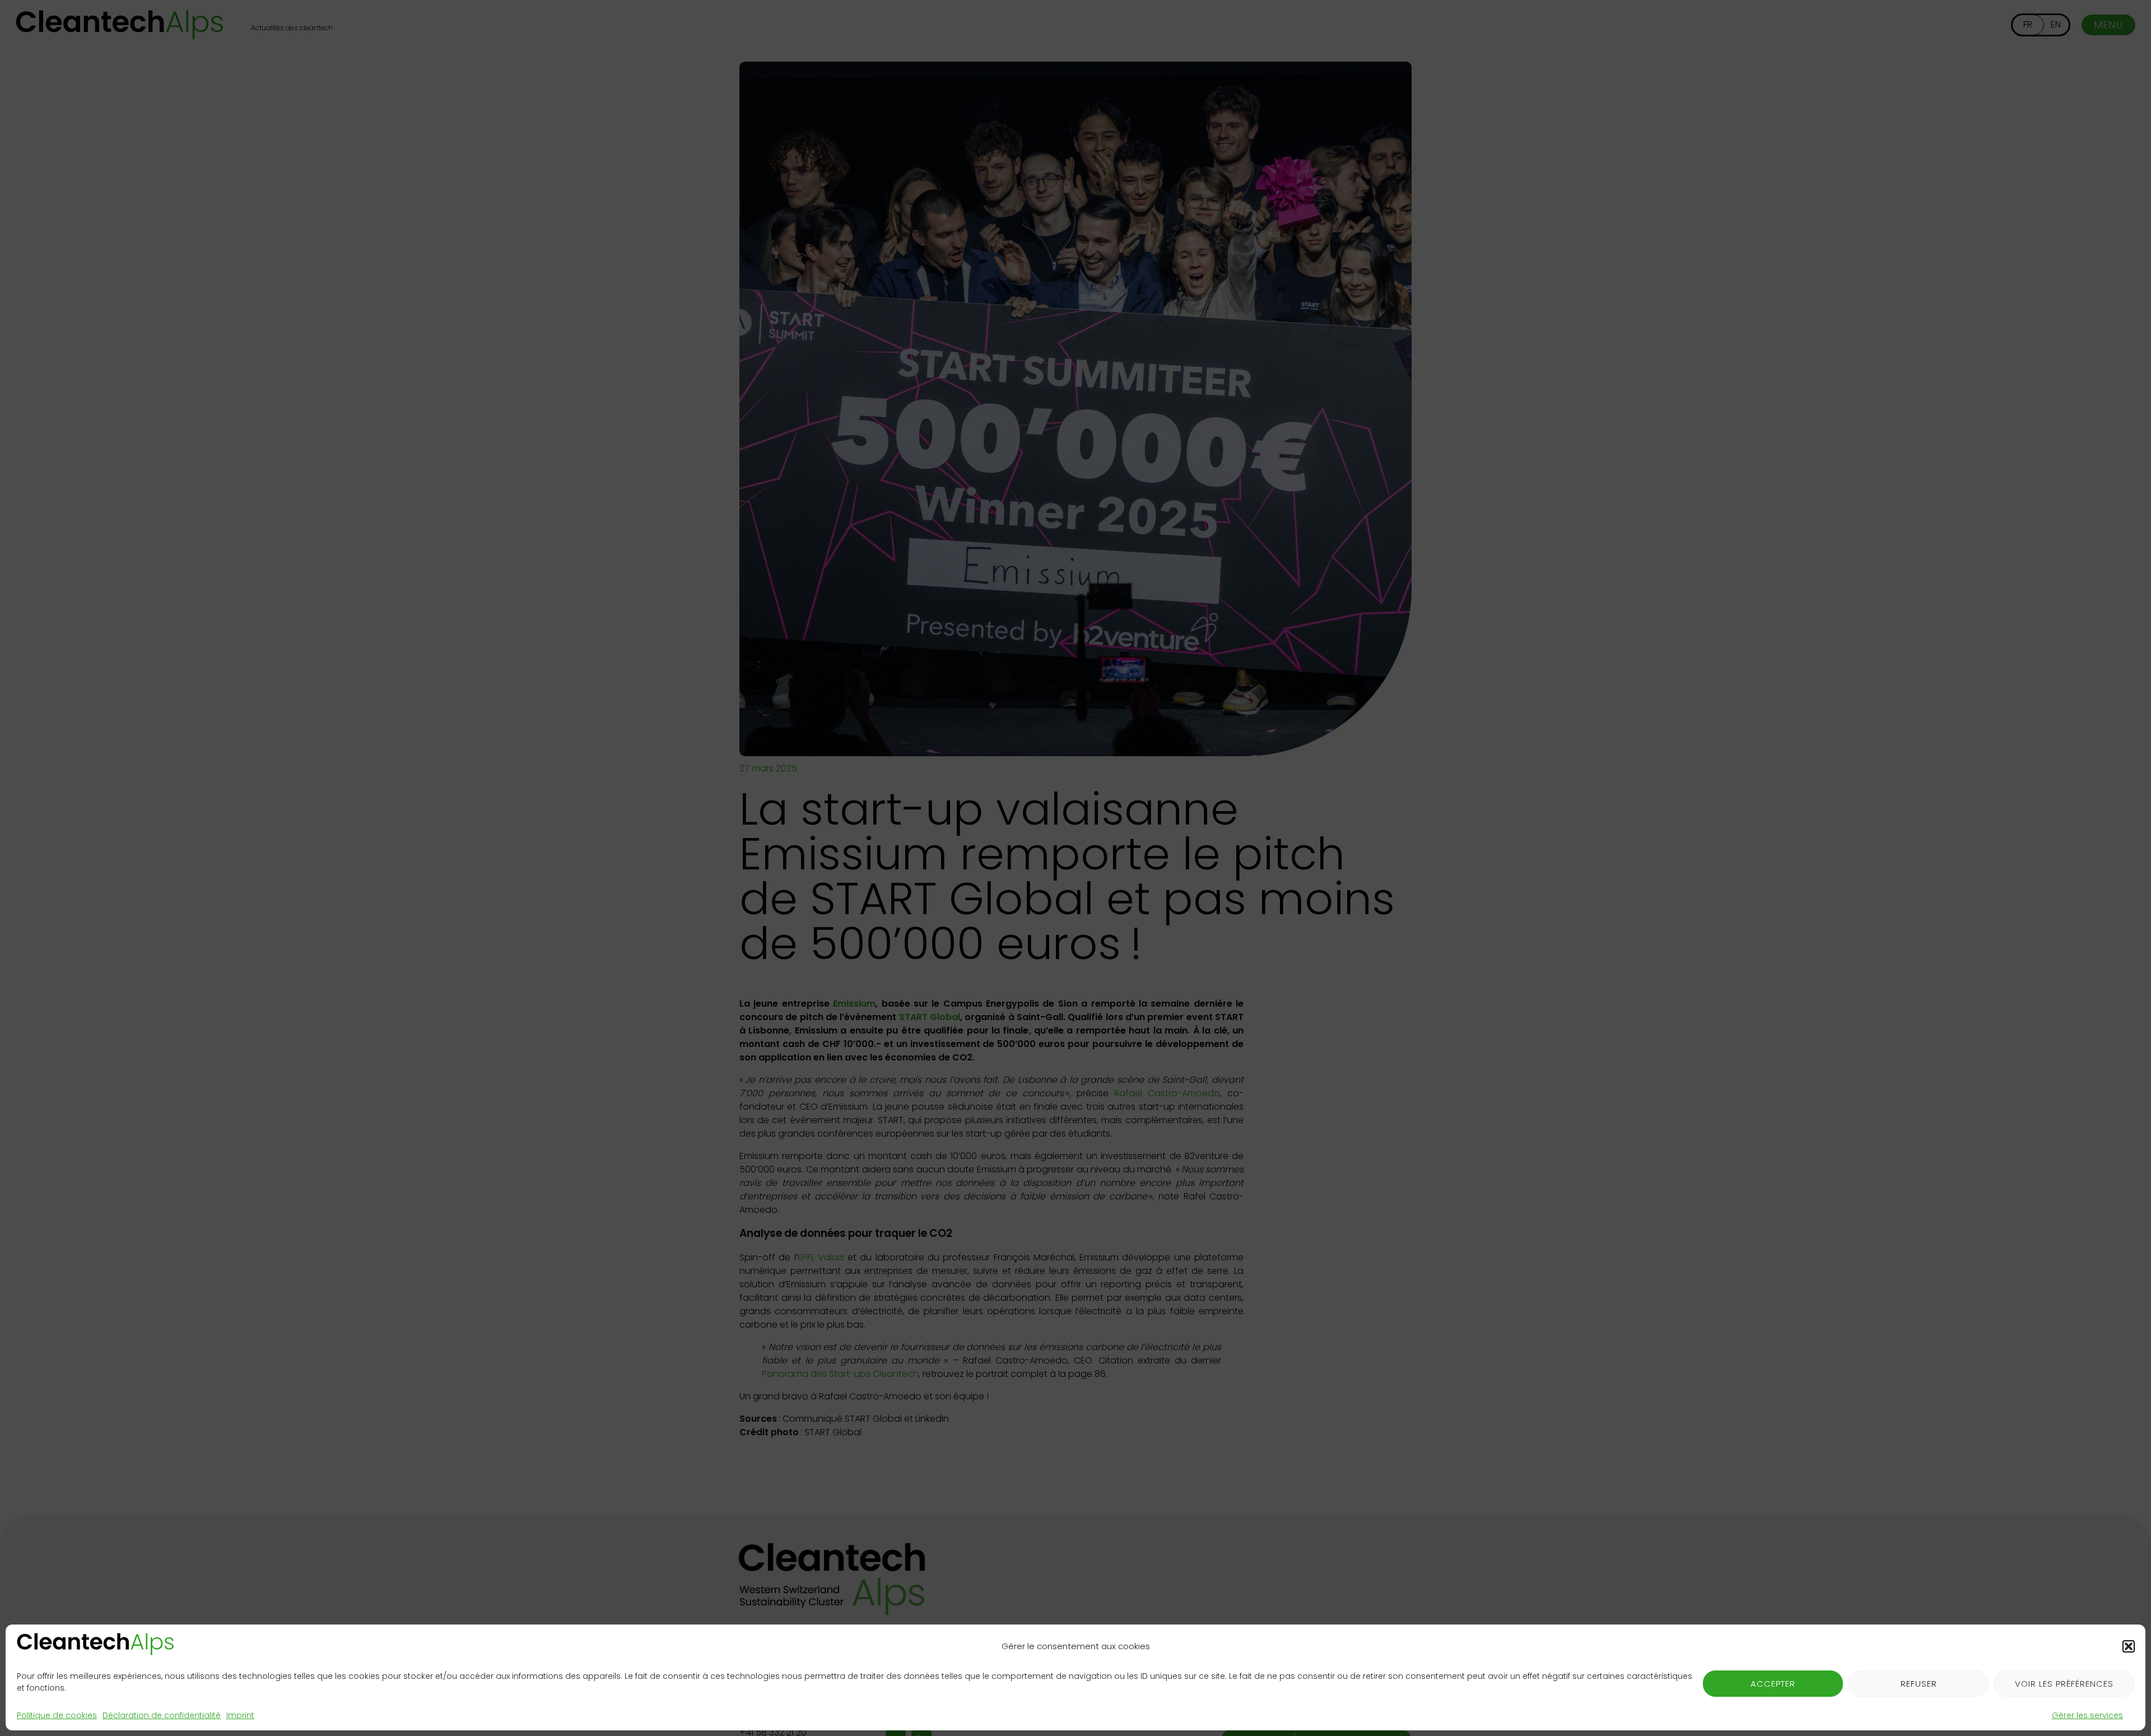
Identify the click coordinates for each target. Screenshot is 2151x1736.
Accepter (1773, 1684)
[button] (2129, 1646)
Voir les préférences (2064, 1684)
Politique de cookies (57, 1715)
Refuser (1919, 1684)
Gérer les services (2087, 1715)
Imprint (240, 1715)
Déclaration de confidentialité (162, 1715)
